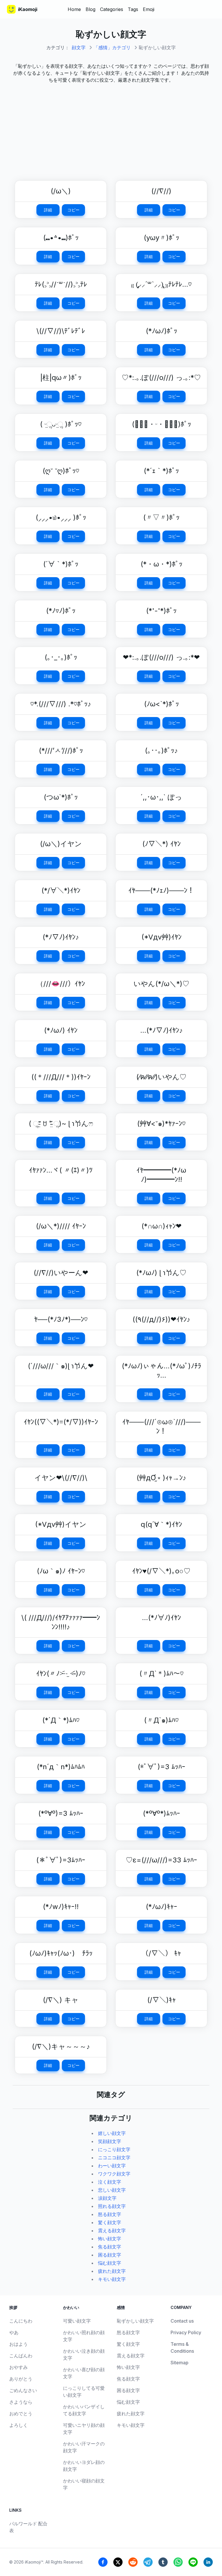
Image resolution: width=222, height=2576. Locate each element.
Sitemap (180, 2363)
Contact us (182, 2321)
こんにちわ (21, 2321)
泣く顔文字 (110, 2182)
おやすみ (18, 2367)
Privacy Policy (186, 2332)
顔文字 (79, 47)
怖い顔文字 (110, 2239)
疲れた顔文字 (112, 2271)
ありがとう (21, 2379)
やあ (14, 2332)
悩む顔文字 (110, 2263)
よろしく (18, 2425)
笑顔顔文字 (110, 2141)
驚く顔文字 (110, 2222)
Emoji (149, 9)
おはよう (18, 2344)
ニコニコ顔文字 (114, 2158)
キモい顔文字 (112, 2279)
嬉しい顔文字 (112, 2133)
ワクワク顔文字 (114, 2174)
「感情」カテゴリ (112, 47)
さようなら (21, 2402)
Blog (90, 9)
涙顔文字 (107, 2198)
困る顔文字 (110, 2255)
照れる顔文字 (112, 2206)
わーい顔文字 (112, 2166)
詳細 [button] (48, 210)
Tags (133, 9)
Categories (112, 9)
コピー (73, 210)
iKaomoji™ (34, 2562)
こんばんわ (21, 2356)
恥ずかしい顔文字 (135, 2321)
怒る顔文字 (110, 2214)
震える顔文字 (112, 2231)
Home (74, 9)
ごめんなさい (23, 2390)
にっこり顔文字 (114, 2149)
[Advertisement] (111, 129)
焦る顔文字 (110, 2247)
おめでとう (21, 2414)
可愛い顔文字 (77, 2321)
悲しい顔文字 (112, 2190)
